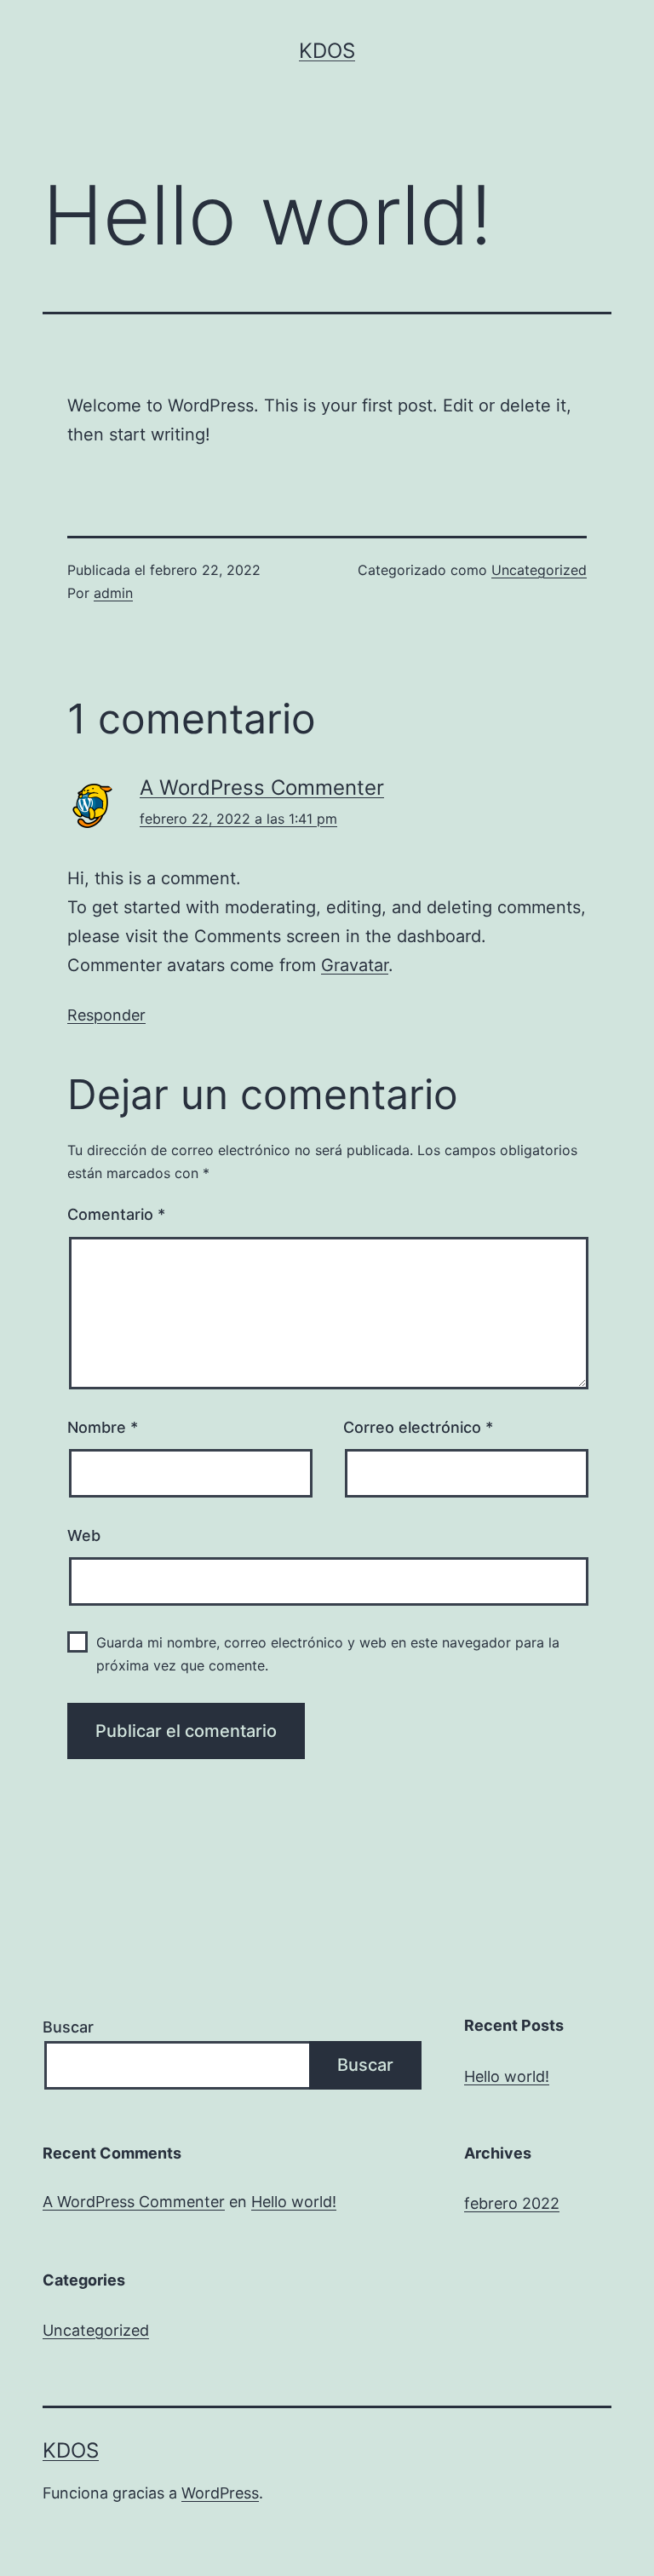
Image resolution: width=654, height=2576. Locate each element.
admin (113, 593)
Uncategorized (539, 570)
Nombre (103, 1427)
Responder (106, 1015)
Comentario (116, 1214)
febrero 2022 (512, 2203)
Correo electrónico (418, 1427)
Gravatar (355, 965)
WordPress (220, 2493)
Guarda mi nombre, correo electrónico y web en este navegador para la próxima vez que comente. (328, 1654)
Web (84, 1535)
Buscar (68, 2027)
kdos (327, 51)
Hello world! (507, 2076)
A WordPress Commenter (262, 788)
